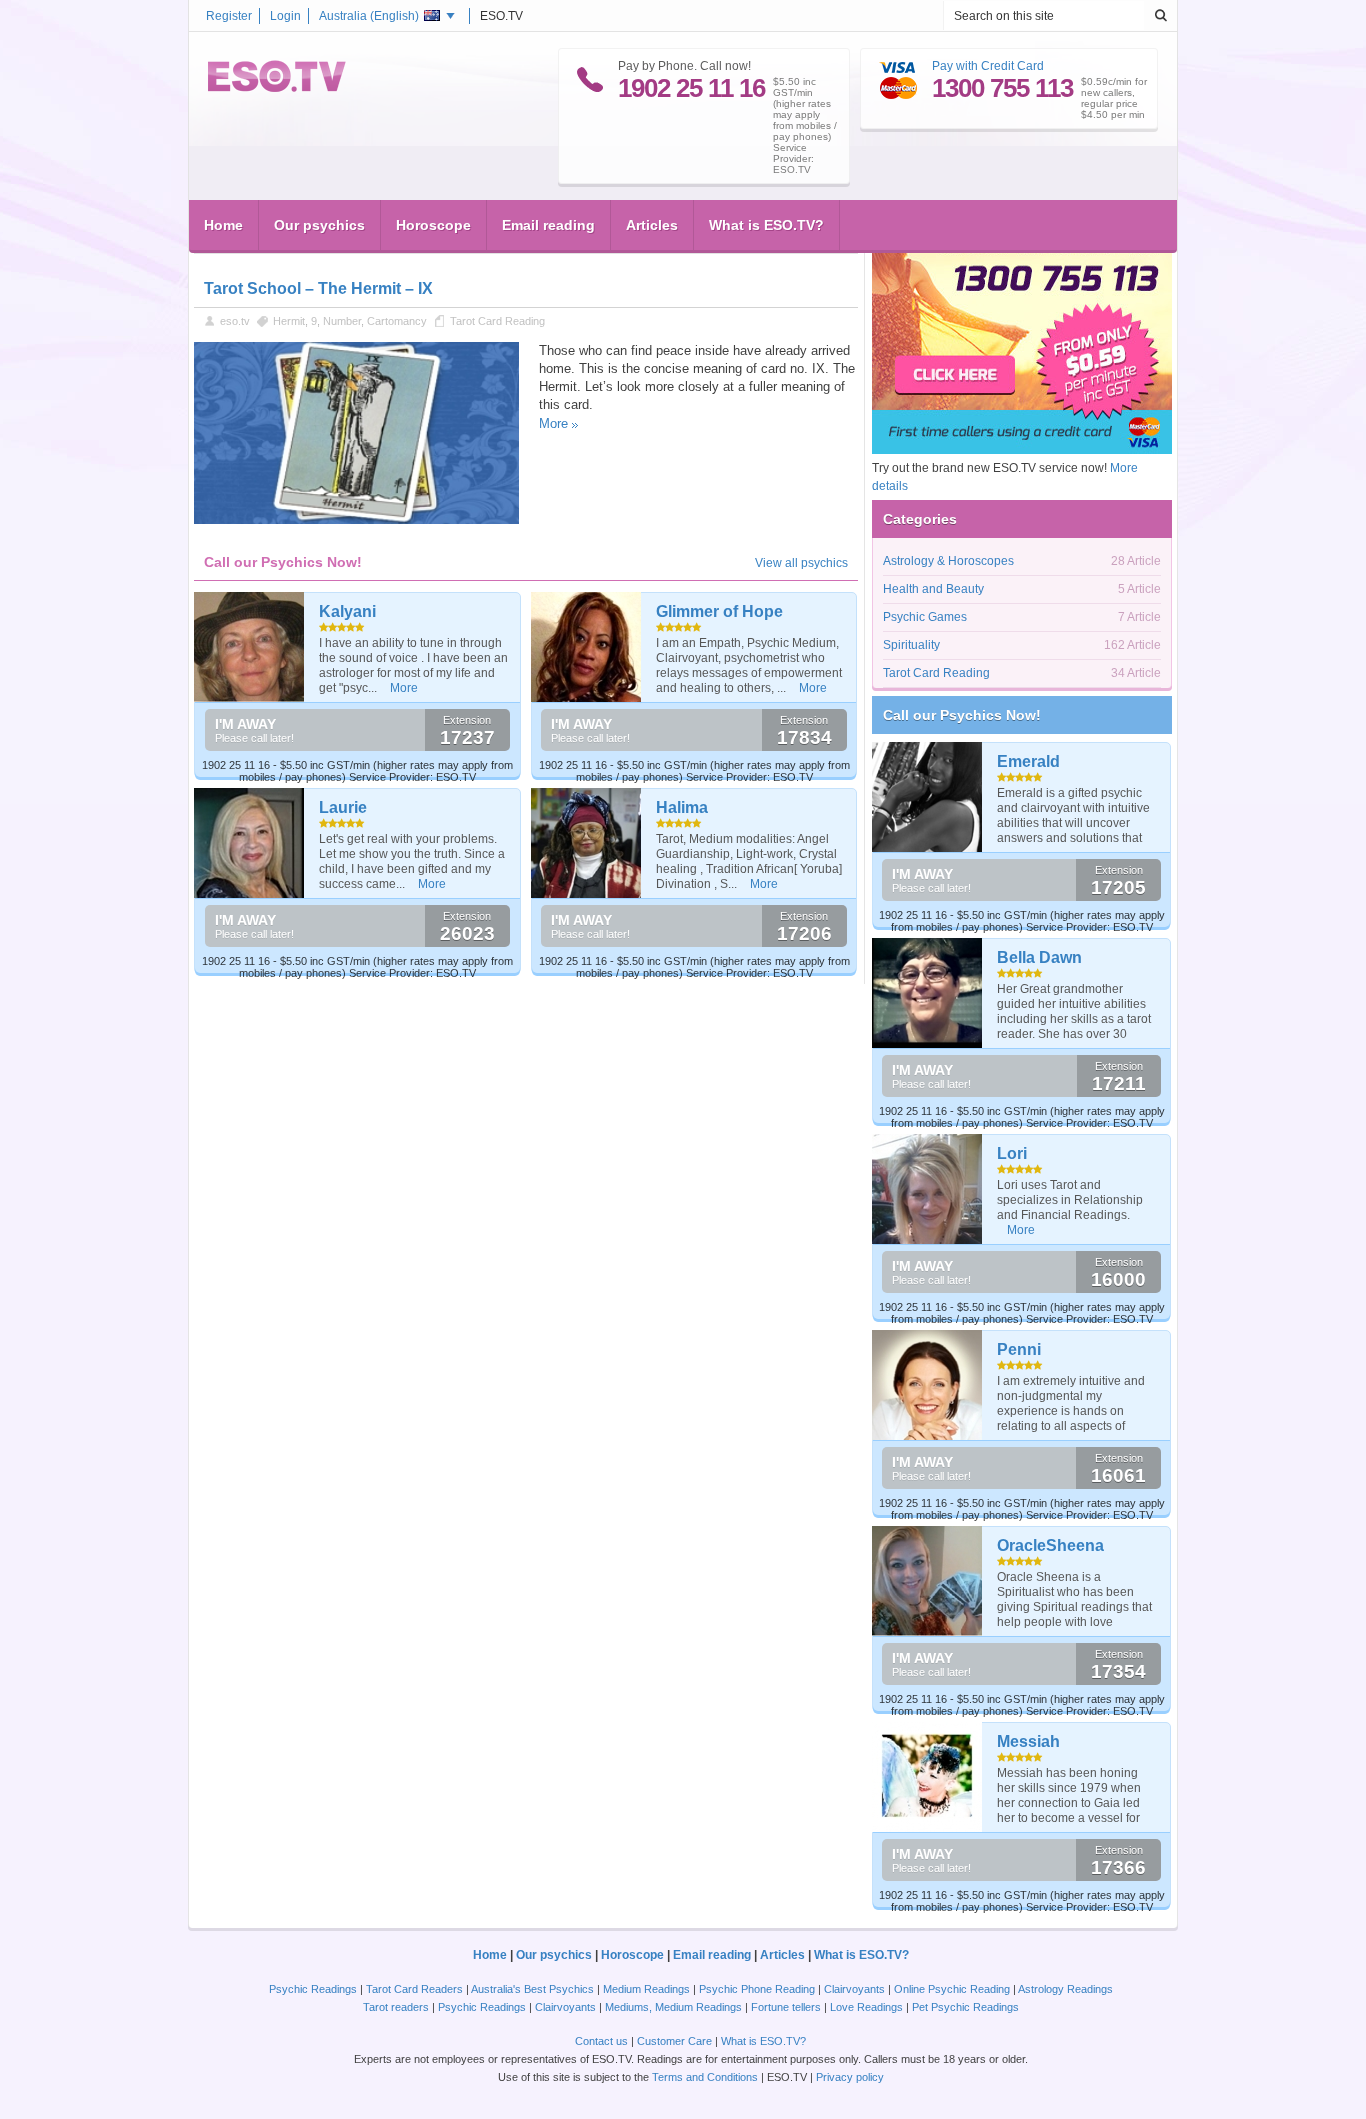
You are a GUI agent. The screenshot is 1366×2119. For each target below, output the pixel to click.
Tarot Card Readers (414, 1989)
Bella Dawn (1039, 957)
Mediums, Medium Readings (673, 2007)
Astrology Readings (1065, 1989)
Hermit (289, 321)
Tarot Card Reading (497, 321)
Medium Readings (646, 1989)
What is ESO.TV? (766, 225)
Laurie (343, 807)
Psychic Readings (313, 1989)
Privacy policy (850, 2077)
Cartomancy (397, 321)
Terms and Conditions (705, 2077)
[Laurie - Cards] (249, 843)
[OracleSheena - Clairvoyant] (927, 1581)
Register (229, 16)
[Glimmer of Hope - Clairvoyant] (586, 647)
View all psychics (801, 563)
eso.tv (235, 321)
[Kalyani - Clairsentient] (249, 647)
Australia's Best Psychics (532, 1989)
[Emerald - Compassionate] (927, 797)
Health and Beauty (933, 589)
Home (223, 225)
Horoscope (433, 225)
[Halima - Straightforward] (586, 843)
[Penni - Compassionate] (927, 1385)
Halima (682, 807)
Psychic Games (925, 617)
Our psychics (319, 225)
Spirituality (911, 645)
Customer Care (674, 2041)
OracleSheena (1050, 1545)
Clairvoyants (854, 1989)
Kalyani (347, 611)
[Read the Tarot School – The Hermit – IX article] (356, 520)
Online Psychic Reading (952, 1989)
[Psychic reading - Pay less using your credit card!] (1022, 450)
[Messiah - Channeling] (927, 1777)
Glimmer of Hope (719, 611)
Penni (1019, 1349)
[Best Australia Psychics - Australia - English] (277, 88)
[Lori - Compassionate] (927, 1189)
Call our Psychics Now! (962, 715)
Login (285, 16)
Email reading (548, 225)
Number (342, 321)
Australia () (369, 16)
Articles (652, 225)
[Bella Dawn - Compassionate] (927, 993)
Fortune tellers (786, 2007)
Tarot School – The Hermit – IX (318, 288)
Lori (1012, 1153)
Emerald (1028, 761)
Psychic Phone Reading (757, 1989)
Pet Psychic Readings (965, 2007)
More (553, 423)
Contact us (601, 2041)
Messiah (1028, 1741)
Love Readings (866, 2007)
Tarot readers (396, 2007)
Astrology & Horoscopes (948, 561)
